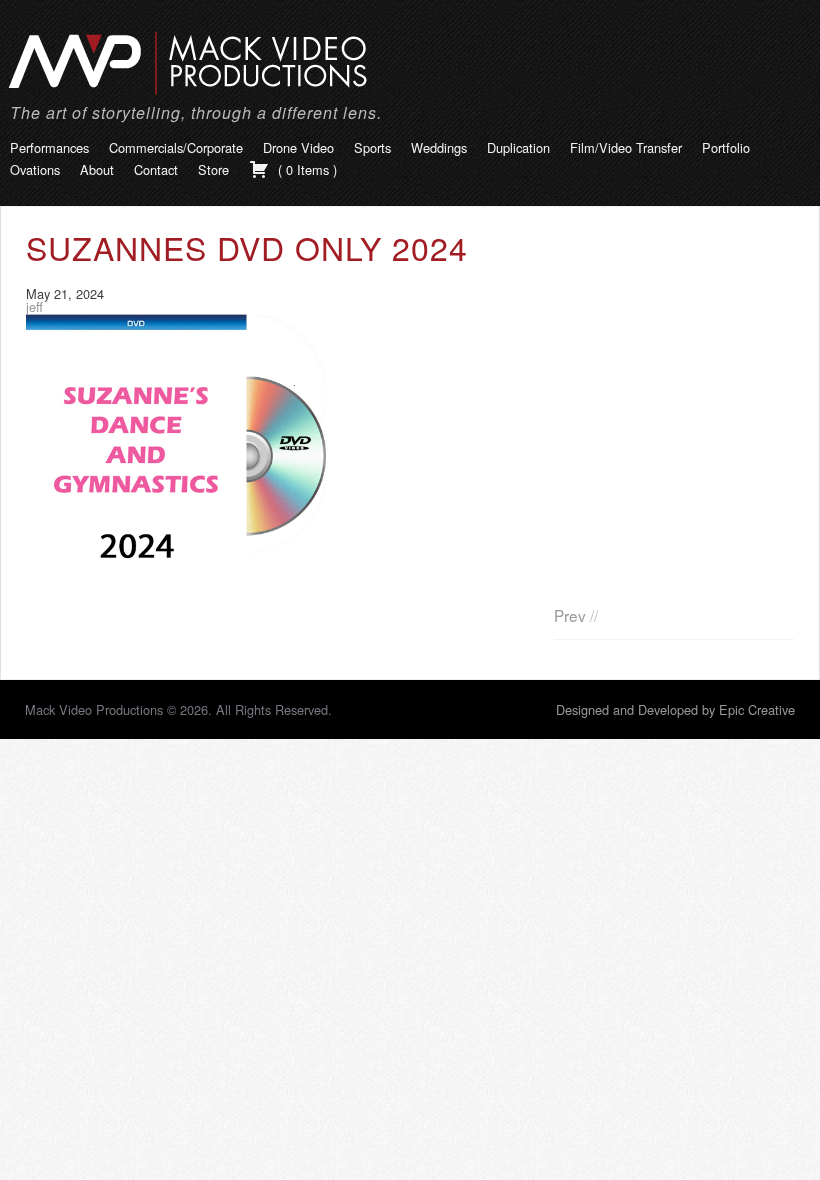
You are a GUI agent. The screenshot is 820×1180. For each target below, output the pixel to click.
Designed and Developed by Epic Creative (675, 709)
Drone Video (298, 147)
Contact (156, 169)
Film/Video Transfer (626, 147)
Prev (570, 615)
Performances (49, 147)
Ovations (35, 169)
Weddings (439, 147)
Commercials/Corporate (176, 147)
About (97, 169)
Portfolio (726, 147)
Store (213, 169)
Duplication (518, 147)
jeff (34, 306)
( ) (305, 169)
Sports (372, 147)
